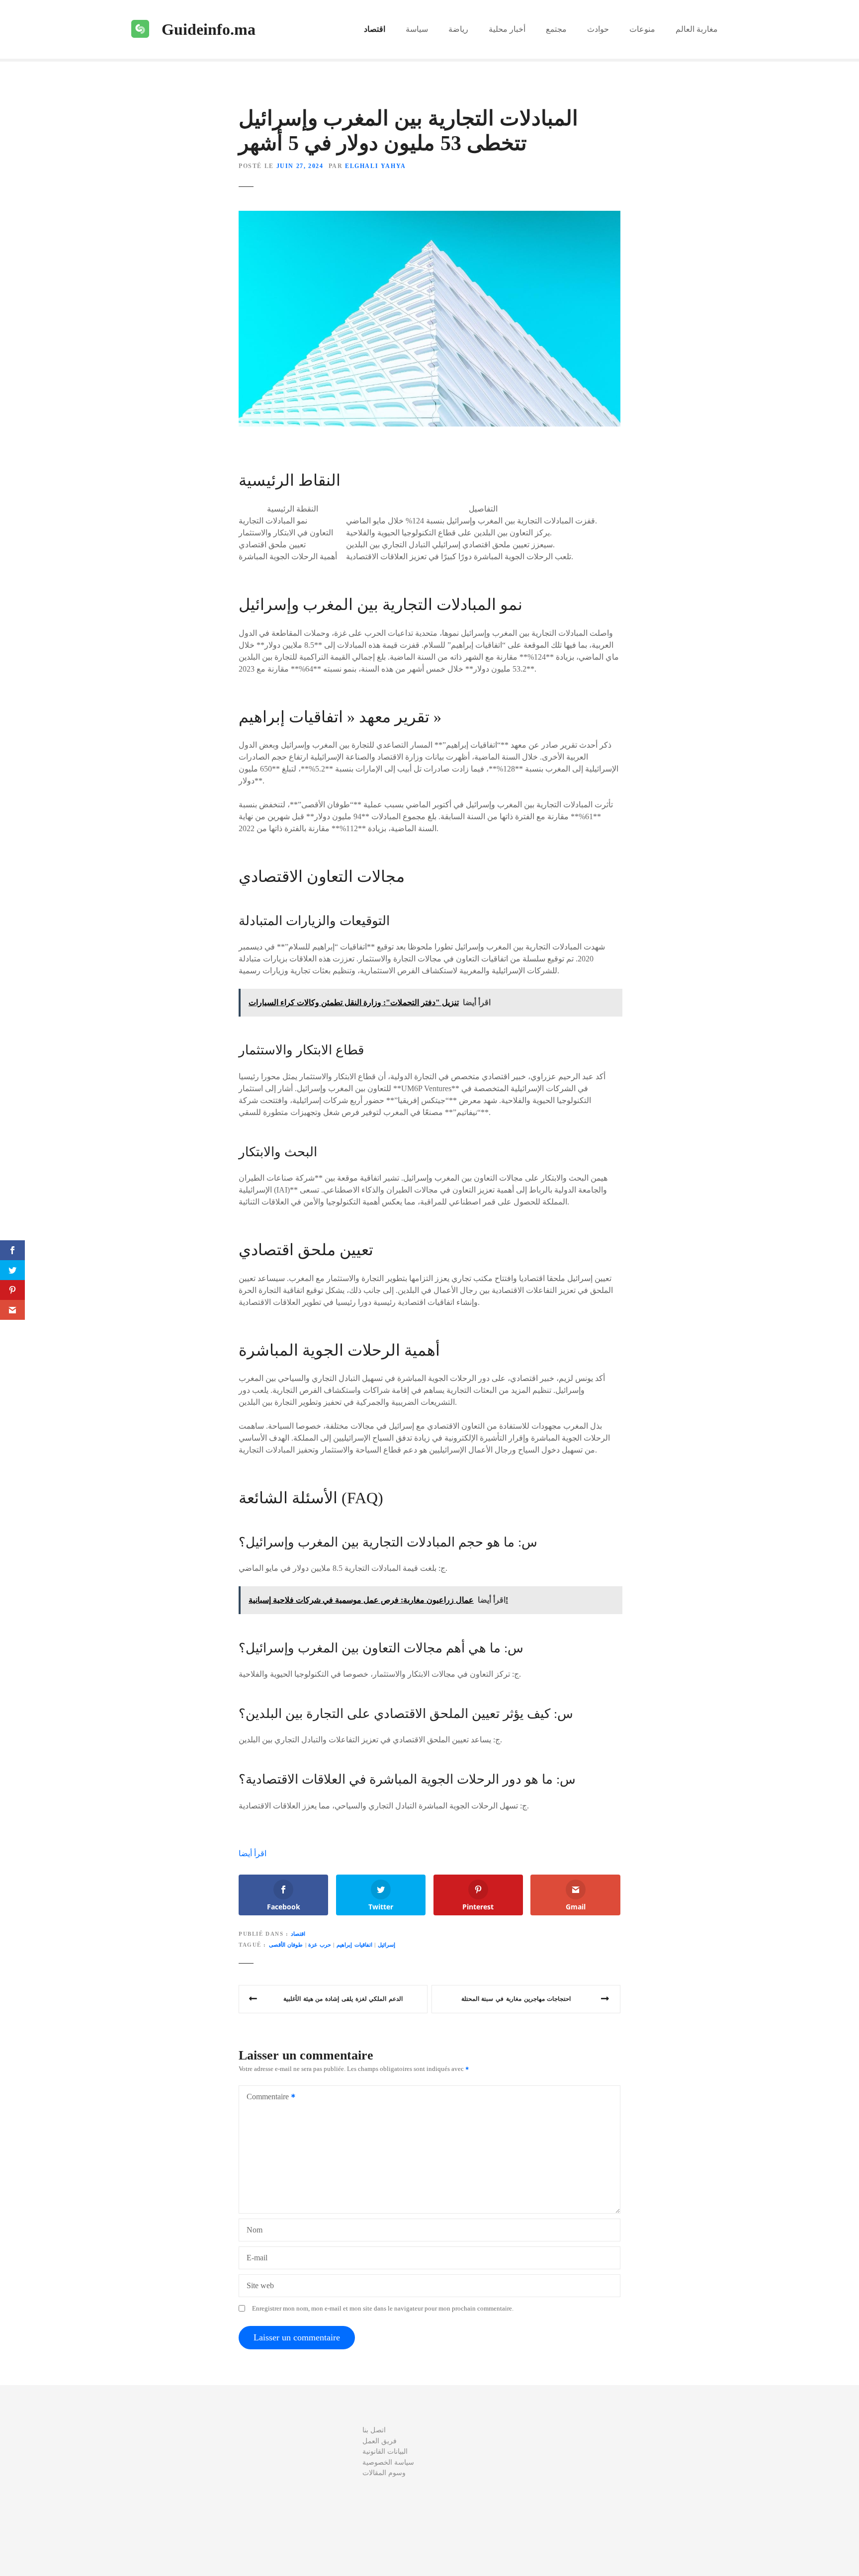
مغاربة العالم (697, 29)
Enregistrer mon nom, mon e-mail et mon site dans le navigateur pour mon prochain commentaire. (383, 2309)
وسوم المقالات (384, 2473)
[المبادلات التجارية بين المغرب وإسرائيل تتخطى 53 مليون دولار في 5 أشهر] (429, 216)
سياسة (417, 29)
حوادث (598, 29)
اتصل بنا (374, 2430)
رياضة (458, 29)
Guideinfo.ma (209, 29)
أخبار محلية (507, 29)
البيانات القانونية (385, 2451)
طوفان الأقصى (286, 1945)
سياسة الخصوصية (388, 2462)
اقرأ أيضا (253, 1853)
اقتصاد (375, 29)
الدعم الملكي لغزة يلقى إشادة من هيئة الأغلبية (343, 1999)
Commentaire (265, 2098)
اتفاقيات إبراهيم (354, 1945)
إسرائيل (387, 1945)
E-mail (257, 2258)
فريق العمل (380, 2441)
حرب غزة (320, 1945)
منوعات (642, 29)
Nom (255, 2230)
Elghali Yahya (376, 166)
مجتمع (556, 29)
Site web (260, 2285)
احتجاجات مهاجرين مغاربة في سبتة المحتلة (516, 1999)
